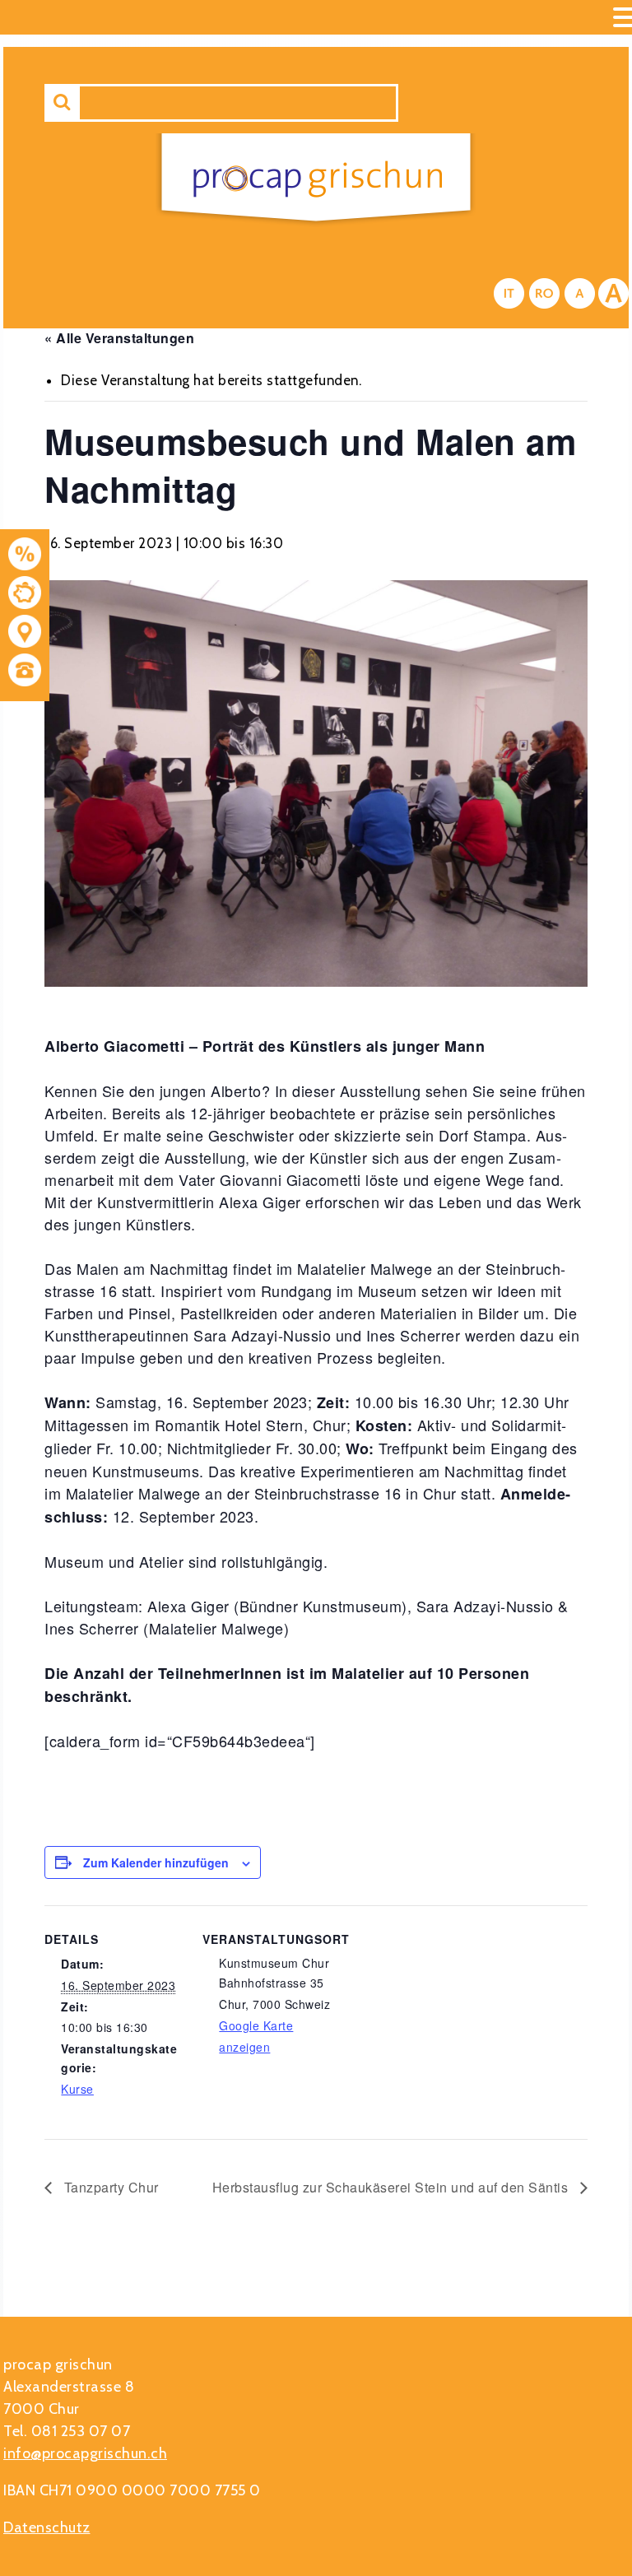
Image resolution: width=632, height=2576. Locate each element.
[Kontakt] (25, 634)
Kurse (77, 2089)
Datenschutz (47, 2527)
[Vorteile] (25, 557)
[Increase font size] (613, 293)
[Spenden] (25, 595)
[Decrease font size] (580, 293)
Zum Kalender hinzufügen (156, 1862)
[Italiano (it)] (509, 293)
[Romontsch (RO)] (544, 293)
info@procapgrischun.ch (85, 2453)
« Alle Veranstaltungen (119, 338)
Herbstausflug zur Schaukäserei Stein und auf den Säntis (392, 2187)
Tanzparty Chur (109, 2187)
